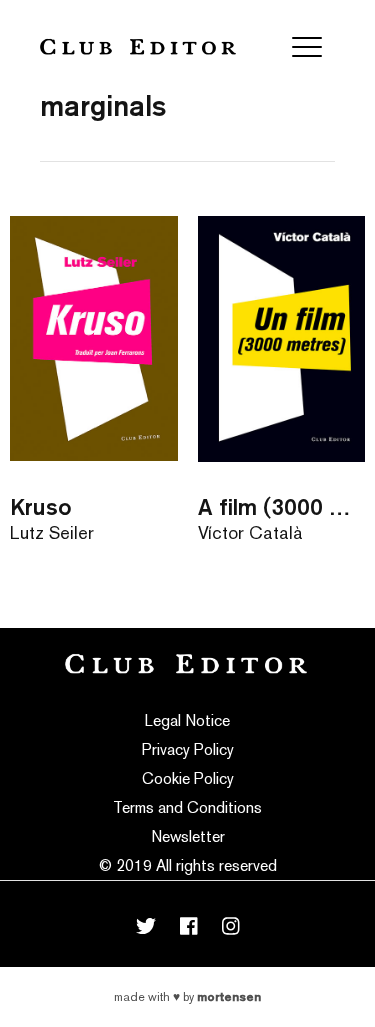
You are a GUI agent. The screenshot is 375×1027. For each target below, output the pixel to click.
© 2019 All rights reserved (188, 865)
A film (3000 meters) (282, 506)
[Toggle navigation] (307, 47)
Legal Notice (187, 720)
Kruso (41, 506)
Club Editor (138, 46)
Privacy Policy (188, 749)
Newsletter (188, 836)
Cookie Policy (188, 778)
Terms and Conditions (187, 807)
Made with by (187, 997)
